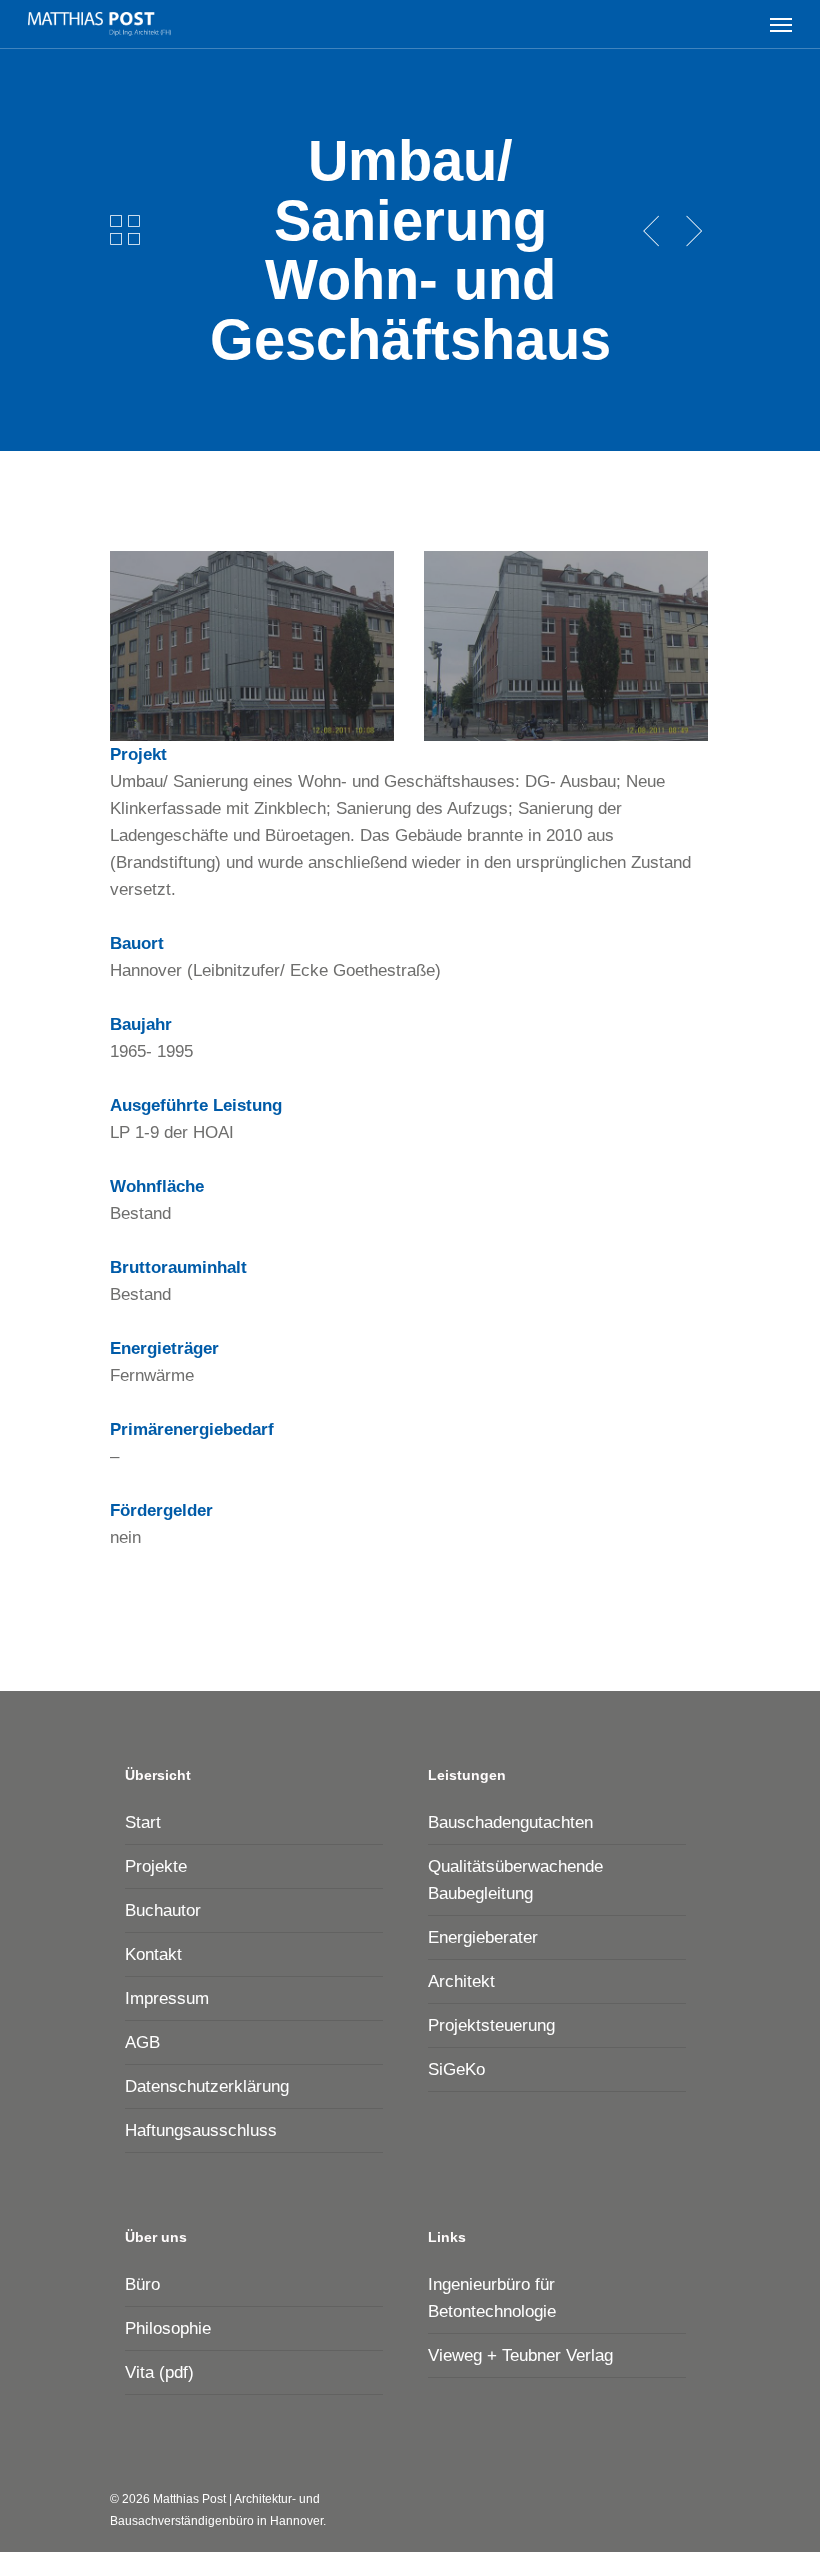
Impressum (167, 1998)
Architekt (461, 1981)
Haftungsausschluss (201, 2130)
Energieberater (483, 1937)
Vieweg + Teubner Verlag (520, 2355)
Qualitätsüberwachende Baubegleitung (515, 1880)
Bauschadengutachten (510, 1822)
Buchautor (163, 1910)
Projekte (156, 1866)
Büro (142, 2284)
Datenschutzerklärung (207, 2086)
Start (143, 1822)
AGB (142, 2042)
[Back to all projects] (125, 230)
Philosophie (168, 2328)
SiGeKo (456, 2069)
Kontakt (153, 1954)
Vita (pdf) (159, 2372)
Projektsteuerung (491, 2025)
